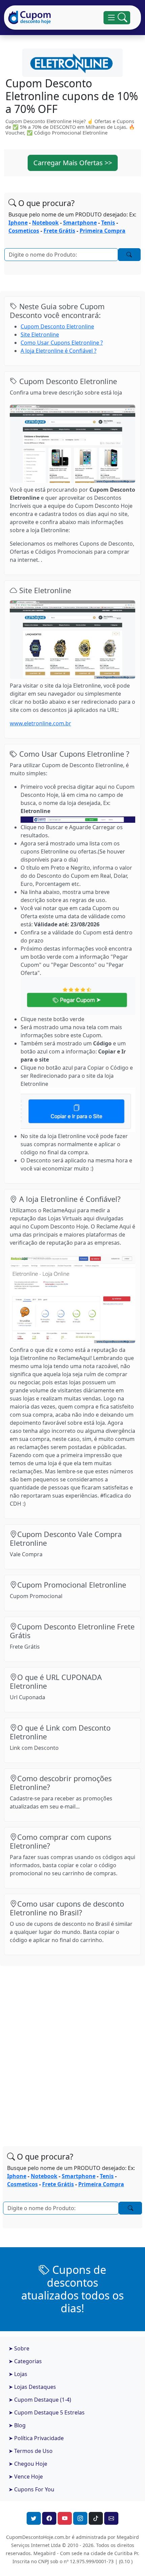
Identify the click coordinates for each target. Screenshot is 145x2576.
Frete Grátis (59, 231)
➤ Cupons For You (31, 2489)
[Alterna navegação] (117, 18)
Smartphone (80, 223)
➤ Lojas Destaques (32, 2387)
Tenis (108, 223)
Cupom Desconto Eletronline (57, 326)
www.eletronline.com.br (40, 723)
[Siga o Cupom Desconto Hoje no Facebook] (49, 2518)
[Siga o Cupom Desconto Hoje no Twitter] (34, 2518)
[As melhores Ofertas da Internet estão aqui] (30, 18)
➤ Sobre (19, 2348)
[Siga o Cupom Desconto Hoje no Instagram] (80, 2518)
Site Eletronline (40, 335)
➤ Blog (17, 2425)
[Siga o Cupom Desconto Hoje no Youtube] (65, 2518)
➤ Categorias (25, 2361)
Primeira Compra (103, 231)
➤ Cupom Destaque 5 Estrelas (47, 2412)
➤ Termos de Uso (31, 2451)
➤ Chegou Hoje (28, 2464)
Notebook (45, 223)
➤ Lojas (18, 2374)
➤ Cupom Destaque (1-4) (40, 2400)
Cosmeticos (24, 231)
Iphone (18, 223)
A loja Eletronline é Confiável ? (59, 351)
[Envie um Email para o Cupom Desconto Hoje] (111, 2518)
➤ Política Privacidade (36, 2438)
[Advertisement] (72, 2049)
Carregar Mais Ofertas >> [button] (73, 163)
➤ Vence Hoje (26, 2477)
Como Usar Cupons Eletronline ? (62, 343)
